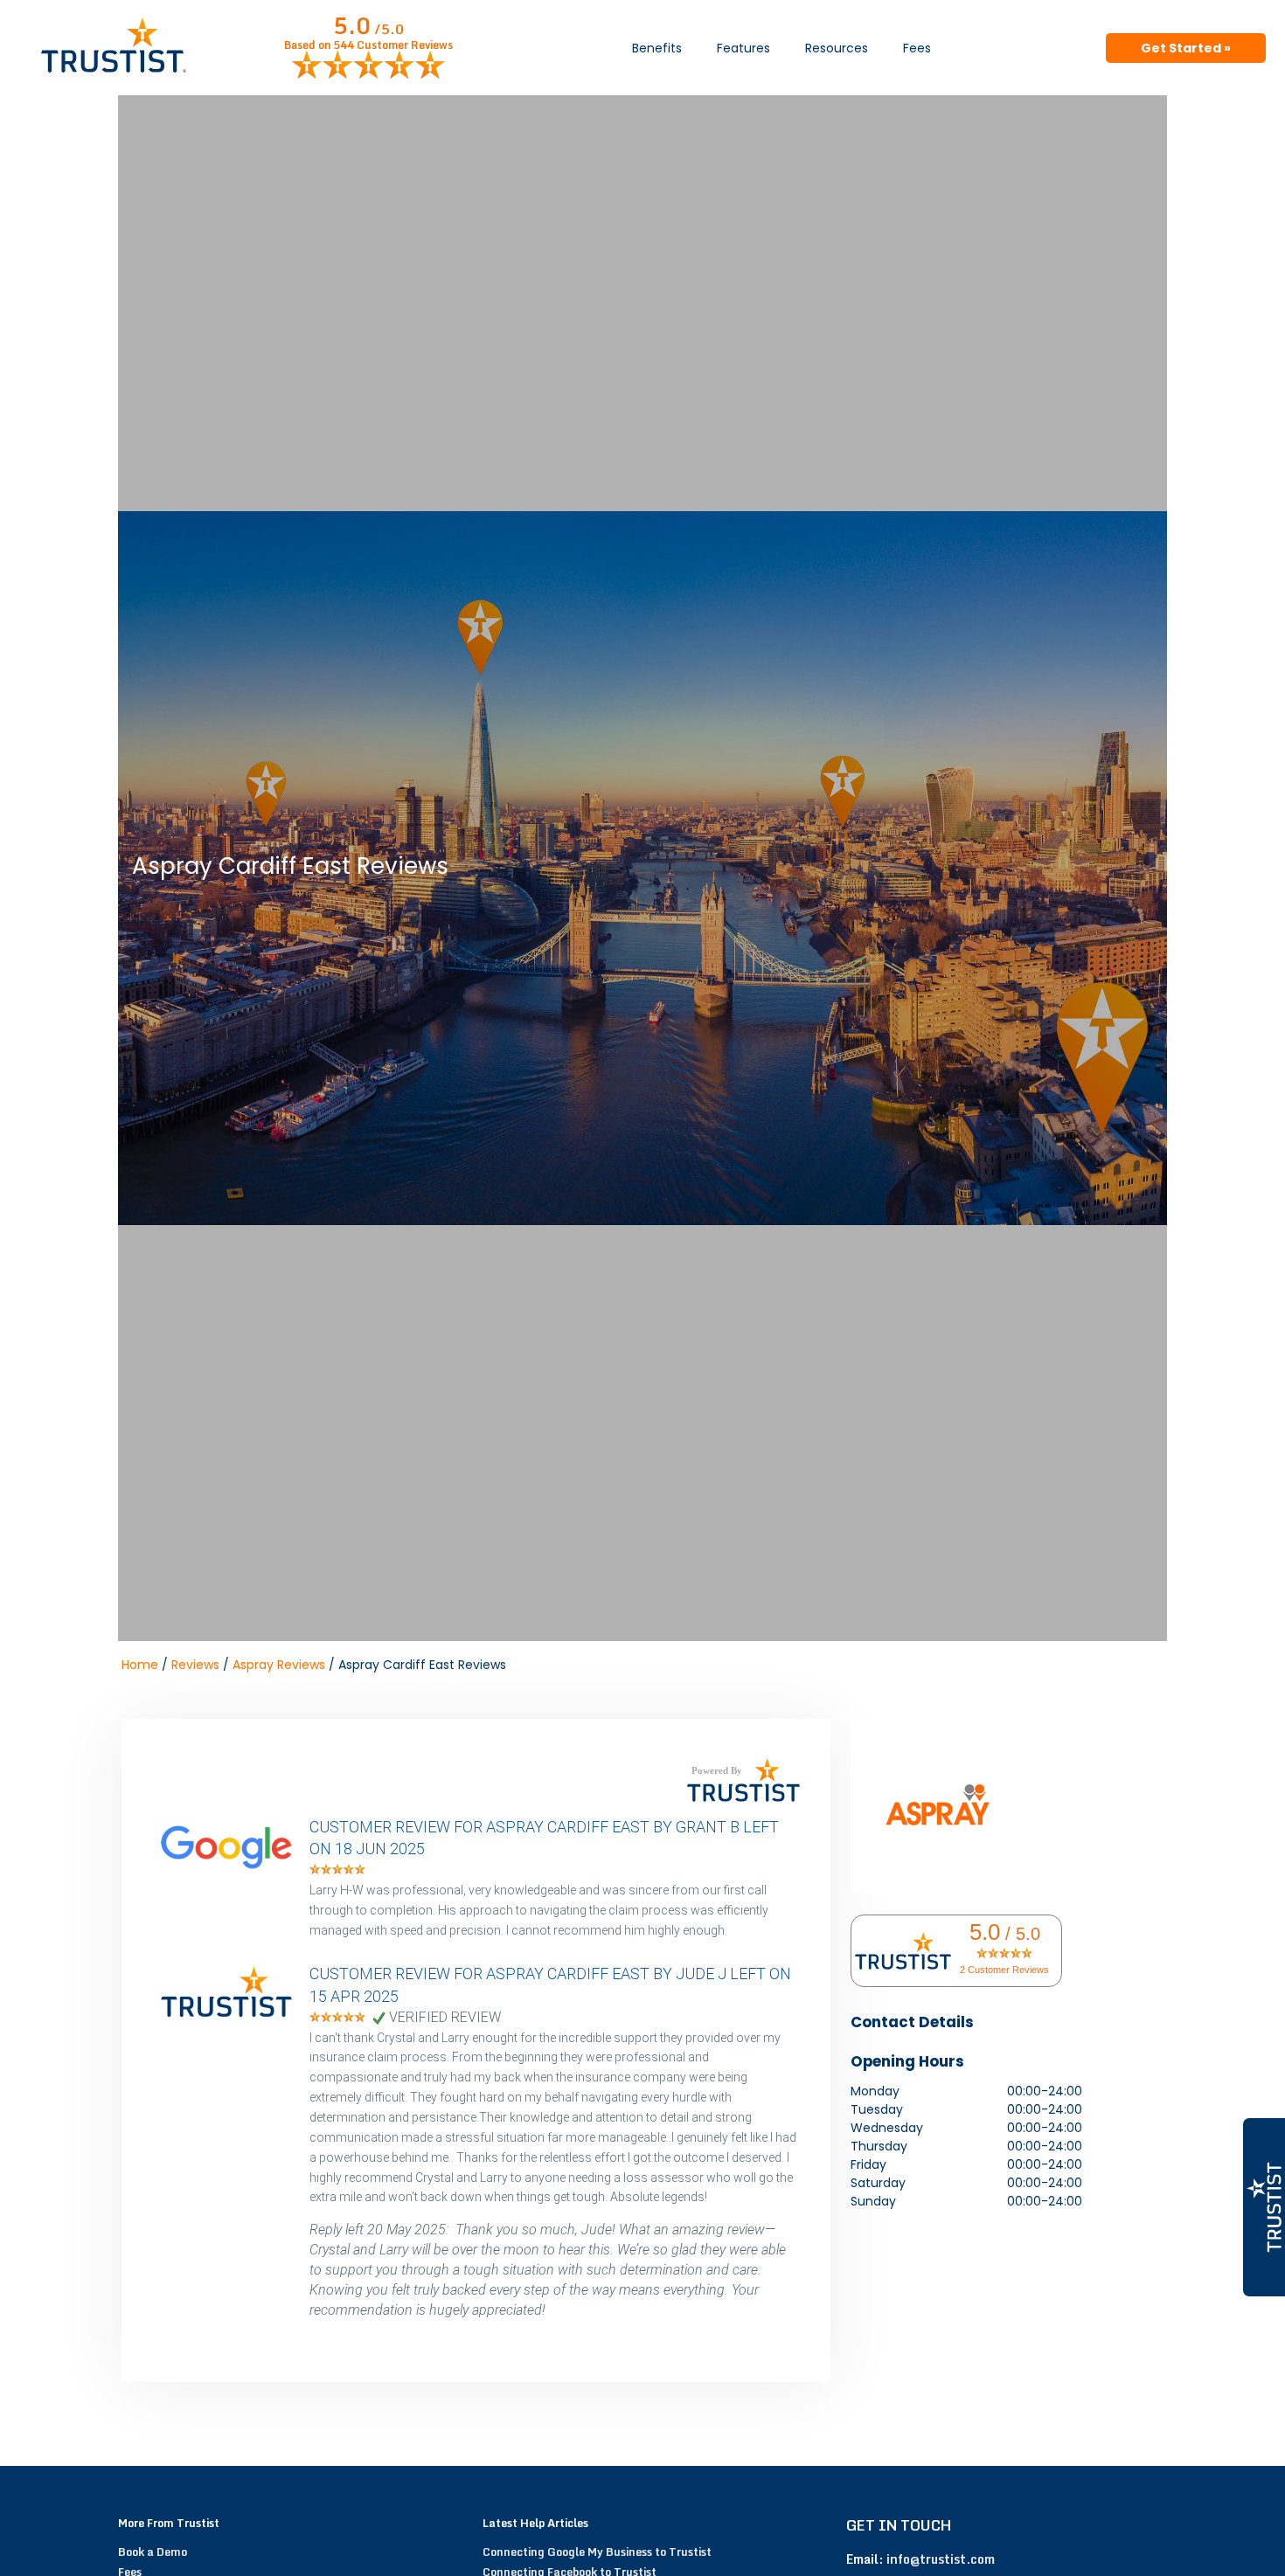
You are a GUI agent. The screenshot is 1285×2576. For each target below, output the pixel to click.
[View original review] (235, 1870)
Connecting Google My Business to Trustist (597, 2552)
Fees (917, 48)
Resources (837, 48)
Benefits (657, 48)
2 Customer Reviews (1004, 1970)
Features (743, 48)
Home (140, 1665)
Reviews (195, 1665)
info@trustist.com (941, 2559)
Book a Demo (153, 2552)
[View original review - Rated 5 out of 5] (337, 1870)
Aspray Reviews (279, 1665)
